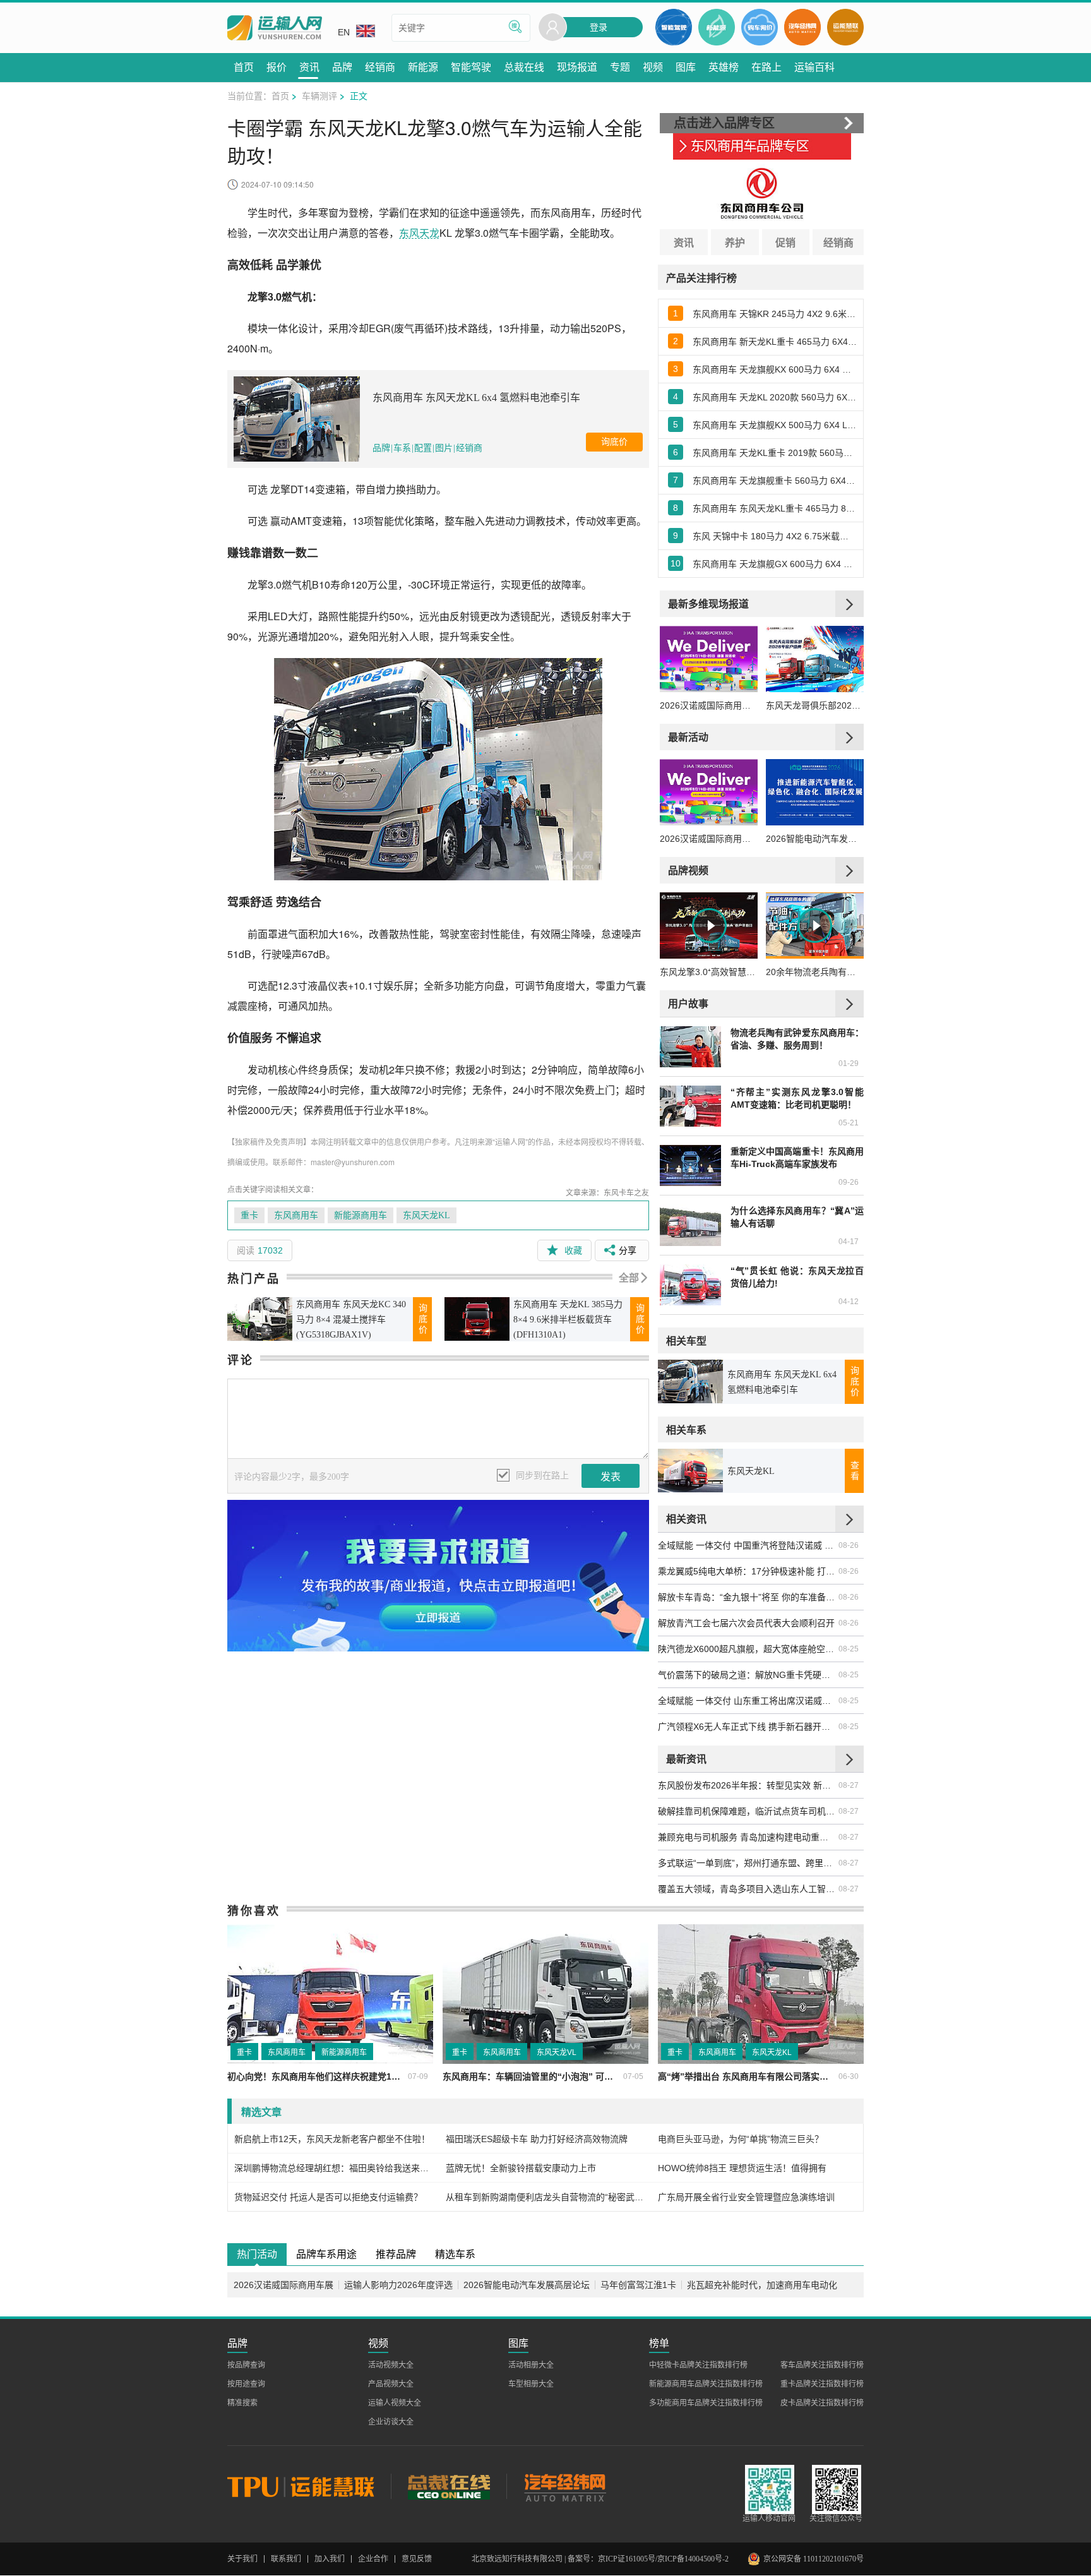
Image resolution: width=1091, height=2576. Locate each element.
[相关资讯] (850, 1519)
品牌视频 (688, 870)
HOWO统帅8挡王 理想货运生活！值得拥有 (742, 2168)
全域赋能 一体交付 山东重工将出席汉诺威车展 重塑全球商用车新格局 (748, 1701)
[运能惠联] (309, 2486)
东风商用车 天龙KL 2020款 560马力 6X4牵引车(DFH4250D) (775, 397)
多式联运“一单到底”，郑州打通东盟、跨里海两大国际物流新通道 (748, 1863)
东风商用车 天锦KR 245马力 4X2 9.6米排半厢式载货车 (775, 314)
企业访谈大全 (391, 2422)
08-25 (849, 1649)
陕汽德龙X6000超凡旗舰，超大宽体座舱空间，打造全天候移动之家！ (748, 1649)
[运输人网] (275, 28)
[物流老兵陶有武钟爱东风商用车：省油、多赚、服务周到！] (690, 1047)
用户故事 (688, 1003)
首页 (280, 95)
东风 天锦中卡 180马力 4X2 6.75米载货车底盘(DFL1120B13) (775, 536)
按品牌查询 (246, 2365)
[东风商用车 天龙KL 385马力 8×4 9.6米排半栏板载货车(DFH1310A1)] (477, 1319)
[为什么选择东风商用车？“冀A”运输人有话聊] (690, 1225)
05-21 (849, 1123)
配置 (423, 448)
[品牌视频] (850, 870)
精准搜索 (242, 2403)
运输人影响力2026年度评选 (398, 2285)
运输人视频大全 (395, 2403)
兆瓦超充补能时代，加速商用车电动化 (762, 2285)
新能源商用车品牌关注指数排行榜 (706, 2384)
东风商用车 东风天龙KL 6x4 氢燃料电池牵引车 (476, 398)
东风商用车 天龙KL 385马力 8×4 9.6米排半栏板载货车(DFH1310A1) (568, 1320)
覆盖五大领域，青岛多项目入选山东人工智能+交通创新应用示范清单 (748, 1889)
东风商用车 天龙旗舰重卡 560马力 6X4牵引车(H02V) (775, 481)
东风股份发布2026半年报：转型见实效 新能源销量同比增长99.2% (748, 1785)
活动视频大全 (391, 2365)
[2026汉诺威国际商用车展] (709, 659)
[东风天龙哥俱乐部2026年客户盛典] (815, 659)
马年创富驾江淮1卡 (638, 2285)
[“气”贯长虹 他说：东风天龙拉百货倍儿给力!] (690, 1285)
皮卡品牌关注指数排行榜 (822, 2403)
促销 (785, 242)
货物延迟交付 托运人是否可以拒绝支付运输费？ (328, 2197)
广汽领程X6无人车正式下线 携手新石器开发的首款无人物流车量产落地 (748, 1727)
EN (344, 32)
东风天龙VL (557, 2052)
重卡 (249, 1215)
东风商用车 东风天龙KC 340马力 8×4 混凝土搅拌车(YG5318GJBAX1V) (351, 1320)
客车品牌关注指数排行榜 (822, 2365)
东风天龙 (419, 233)
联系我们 (286, 2559)
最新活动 (688, 737)
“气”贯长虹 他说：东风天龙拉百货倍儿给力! (797, 1277)
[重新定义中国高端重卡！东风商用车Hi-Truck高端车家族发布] (690, 1165)
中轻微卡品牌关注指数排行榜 (698, 2365)
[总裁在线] (449, 2486)
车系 (402, 448)
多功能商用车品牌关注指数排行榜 (706, 2403)
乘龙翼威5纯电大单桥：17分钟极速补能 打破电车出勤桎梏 (748, 1571)
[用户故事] (850, 1003)
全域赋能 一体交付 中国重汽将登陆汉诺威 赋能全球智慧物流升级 (748, 1545)
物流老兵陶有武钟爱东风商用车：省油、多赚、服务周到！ (797, 1039)
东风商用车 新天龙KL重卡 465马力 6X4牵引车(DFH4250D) (775, 342)
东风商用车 (296, 1215)
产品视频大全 (391, 2384)
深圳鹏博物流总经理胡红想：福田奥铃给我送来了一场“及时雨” (334, 2168)
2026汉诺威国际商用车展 (709, 705)
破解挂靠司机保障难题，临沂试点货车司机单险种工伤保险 (748, 1811)
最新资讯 (686, 1758)
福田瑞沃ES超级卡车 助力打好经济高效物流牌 (537, 2139)
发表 (611, 1477)
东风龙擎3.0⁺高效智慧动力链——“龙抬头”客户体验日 (709, 972)
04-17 (849, 1242)
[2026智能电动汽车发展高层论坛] (815, 792)
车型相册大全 (531, 2384)
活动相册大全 (531, 2365)
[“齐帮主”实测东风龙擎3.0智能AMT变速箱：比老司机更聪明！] (690, 1106)
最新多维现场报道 (708, 603)
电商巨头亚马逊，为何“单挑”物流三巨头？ (741, 2139)
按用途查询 (246, 2384)
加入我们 (330, 2559)
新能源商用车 (361, 1215)
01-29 (849, 1063)
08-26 (849, 1545)
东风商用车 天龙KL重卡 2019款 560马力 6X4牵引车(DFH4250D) (775, 453)
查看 (855, 1471)
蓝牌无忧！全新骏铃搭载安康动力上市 (521, 2168)
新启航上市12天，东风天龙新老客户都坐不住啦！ (332, 2139)
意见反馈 (417, 2559)
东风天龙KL (426, 1215)
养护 (735, 242)
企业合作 (373, 2559)
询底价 (614, 442)
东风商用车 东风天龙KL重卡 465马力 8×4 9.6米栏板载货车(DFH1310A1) (775, 508)
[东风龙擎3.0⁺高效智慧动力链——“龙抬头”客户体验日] (709, 926)
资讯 (684, 242)
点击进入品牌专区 (724, 123)
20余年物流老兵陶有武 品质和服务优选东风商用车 (815, 972)
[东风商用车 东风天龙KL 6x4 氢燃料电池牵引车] (297, 419)
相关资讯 (686, 1519)
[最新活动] (850, 737)
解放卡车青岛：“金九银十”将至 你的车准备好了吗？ (748, 1597)
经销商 (469, 448)
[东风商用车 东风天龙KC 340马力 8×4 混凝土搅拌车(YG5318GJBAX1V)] (260, 1319)
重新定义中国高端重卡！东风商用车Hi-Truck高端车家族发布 (797, 1158)
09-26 (849, 1182)
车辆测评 (319, 95)
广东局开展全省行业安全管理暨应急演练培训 (746, 2197)
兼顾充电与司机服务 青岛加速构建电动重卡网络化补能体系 (748, 1837)
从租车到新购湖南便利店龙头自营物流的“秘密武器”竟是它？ (545, 2197)
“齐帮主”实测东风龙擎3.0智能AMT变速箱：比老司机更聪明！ (797, 1098)
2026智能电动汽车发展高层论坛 (815, 839)
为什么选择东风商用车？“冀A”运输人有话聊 (797, 1217)
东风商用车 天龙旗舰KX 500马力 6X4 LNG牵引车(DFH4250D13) (775, 425)
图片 (444, 448)
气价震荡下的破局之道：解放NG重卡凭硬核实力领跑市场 (748, 1675)
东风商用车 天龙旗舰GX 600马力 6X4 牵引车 (775, 564)
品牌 (381, 448)
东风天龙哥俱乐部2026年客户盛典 (815, 705)
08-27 (849, 1785)
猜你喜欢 (254, 1910)
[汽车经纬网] (564, 2486)
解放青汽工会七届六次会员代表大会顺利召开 (746, 1623)
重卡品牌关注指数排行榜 (822, 2384)
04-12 (849, 1302)
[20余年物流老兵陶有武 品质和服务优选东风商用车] (815, 926)
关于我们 (242, 2559)
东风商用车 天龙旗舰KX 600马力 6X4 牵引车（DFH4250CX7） (775, 369)
